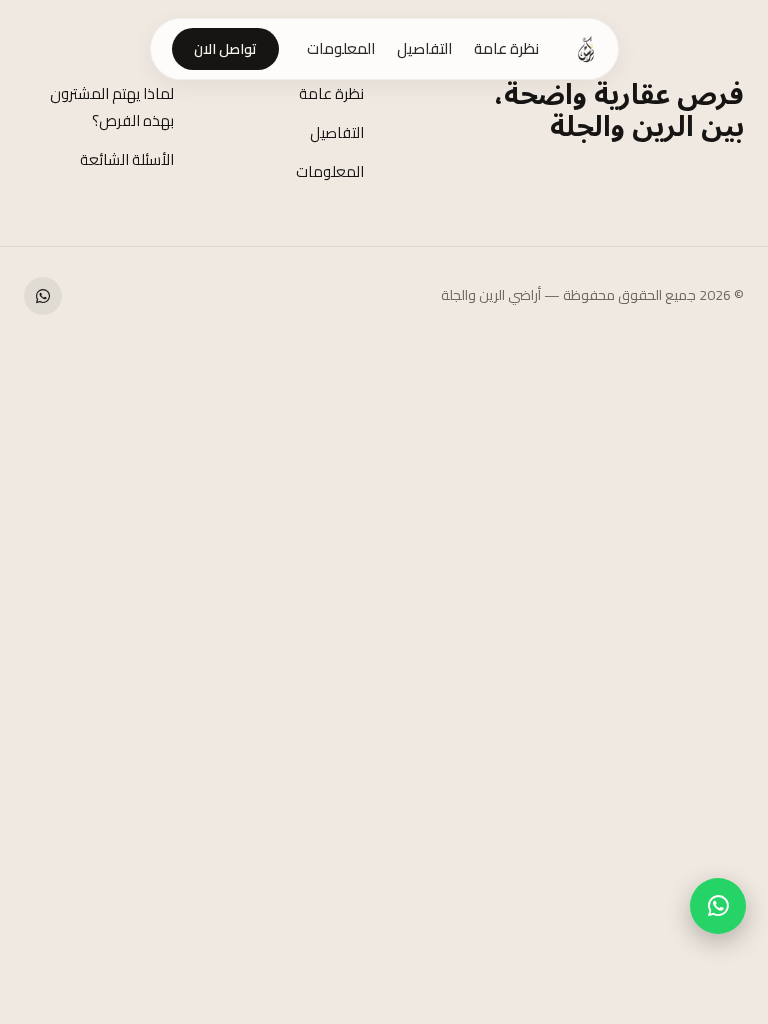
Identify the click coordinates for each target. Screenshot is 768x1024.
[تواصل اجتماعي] (43, 296)
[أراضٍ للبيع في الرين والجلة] (586, 49)
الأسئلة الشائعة (127, 159)
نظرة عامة (506, 49)
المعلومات (341, 49)
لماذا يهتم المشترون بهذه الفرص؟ (112, 107)
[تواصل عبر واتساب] (718, 906)
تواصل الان (225, 49)
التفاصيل (424, 49)
